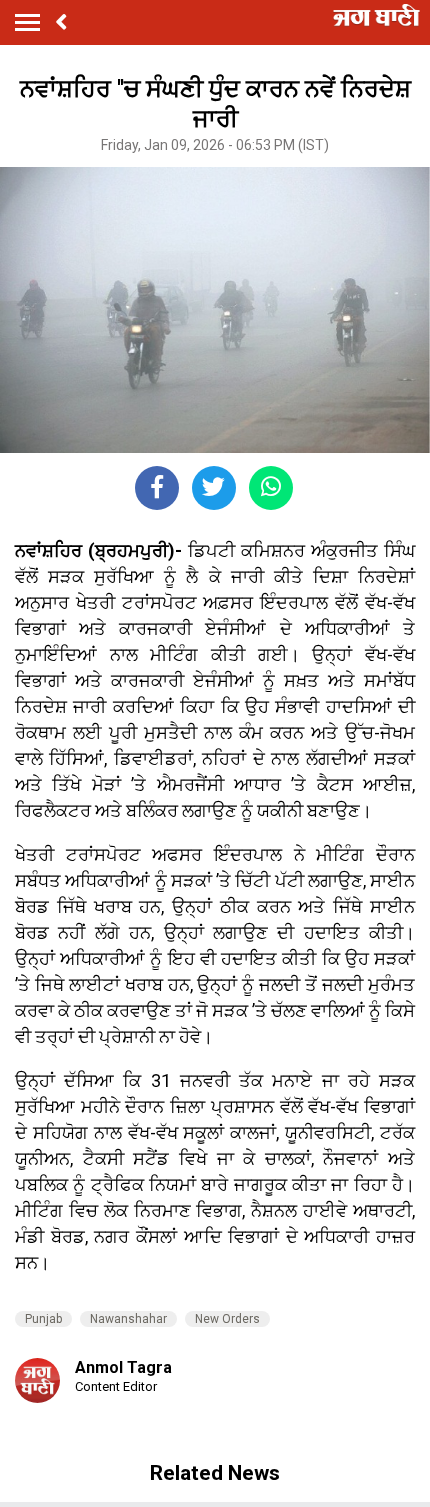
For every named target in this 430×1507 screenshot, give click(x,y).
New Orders (227, 1319)
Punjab (43, 1319)
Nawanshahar (128, 1319)
